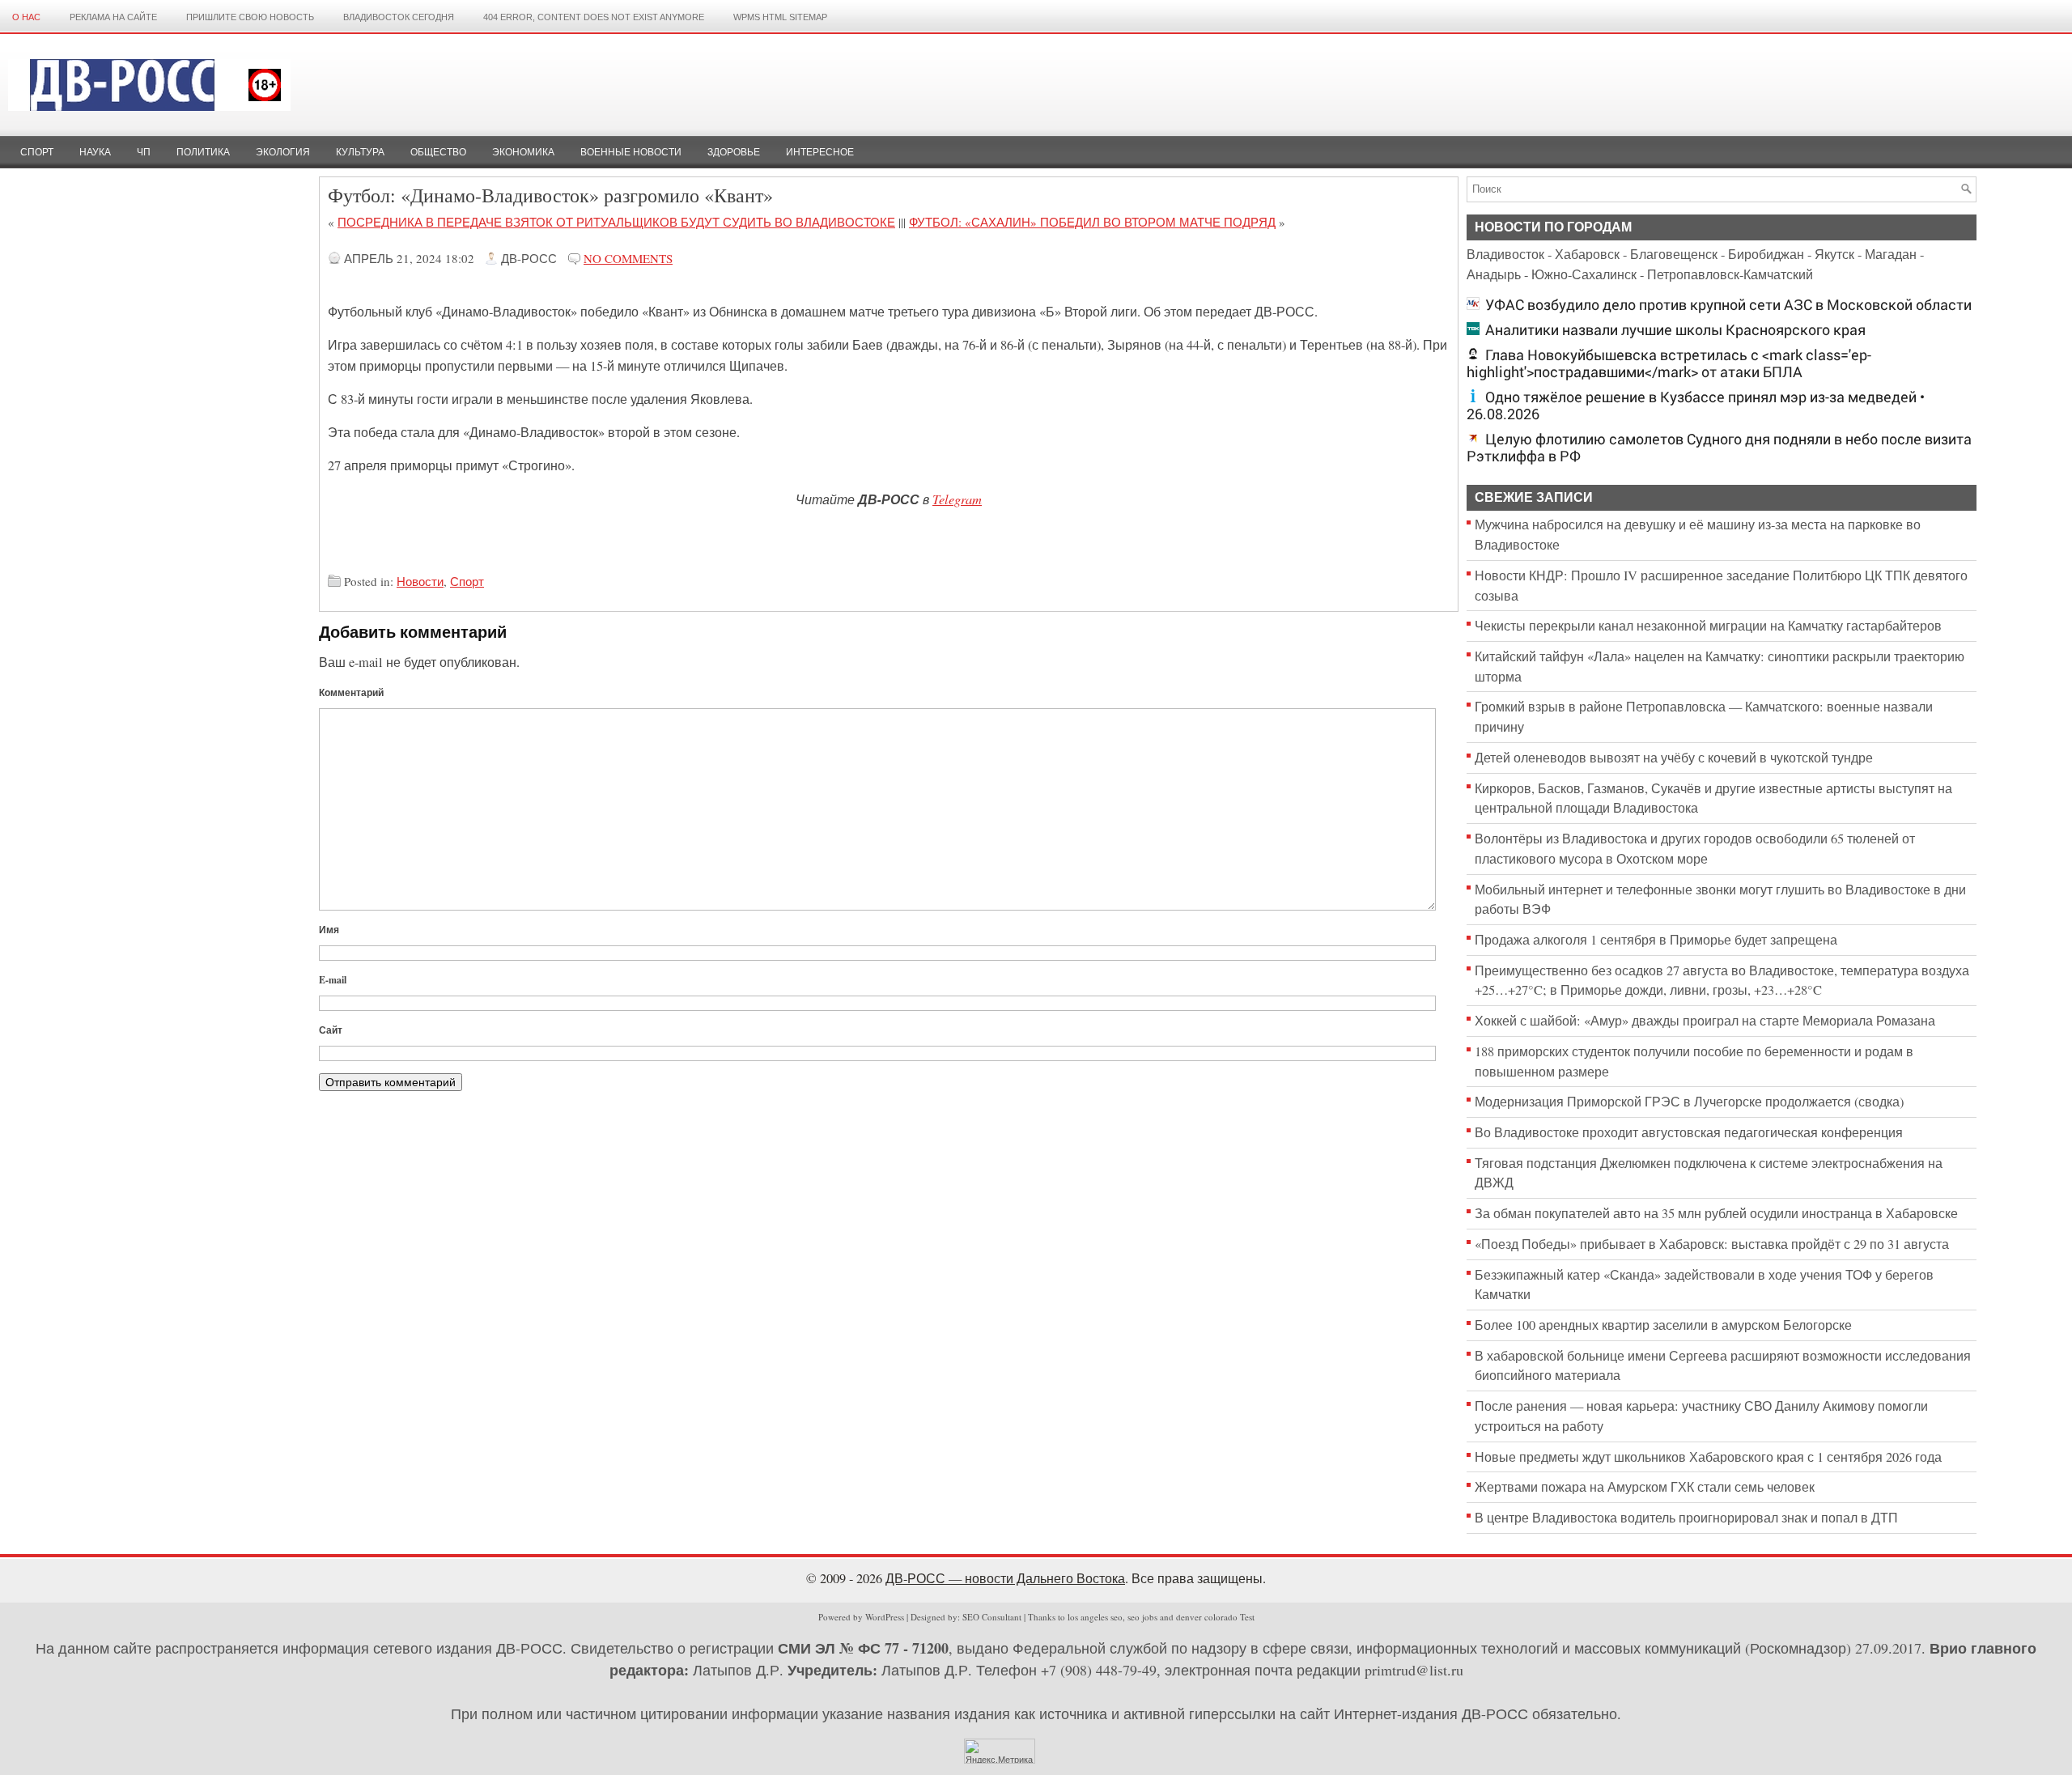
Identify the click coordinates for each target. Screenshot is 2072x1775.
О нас (26, 17)
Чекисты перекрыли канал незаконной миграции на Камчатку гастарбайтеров (1708, 626)
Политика (203, 152)
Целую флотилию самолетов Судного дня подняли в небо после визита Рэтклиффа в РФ (1719, 448)
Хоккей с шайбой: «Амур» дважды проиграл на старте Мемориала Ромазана (1705, 1021)
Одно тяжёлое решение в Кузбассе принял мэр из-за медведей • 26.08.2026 (1696, 406)
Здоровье (734, 152)
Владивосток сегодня (399, 17)
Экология (283, 152)
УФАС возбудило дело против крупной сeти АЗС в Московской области (1728, 305)
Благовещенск (1674, 254)
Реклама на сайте (113, 17)
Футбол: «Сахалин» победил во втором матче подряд (1092, 222)
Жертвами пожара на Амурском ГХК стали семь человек (1645, 1487)
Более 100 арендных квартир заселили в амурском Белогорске (1663, 1325)
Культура (360, 152)
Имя (329, 930)
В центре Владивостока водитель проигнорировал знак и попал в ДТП (1686, 1518)
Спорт (37, 152)
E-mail (333, 980)
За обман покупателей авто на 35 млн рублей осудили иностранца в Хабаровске (1716, 1213)
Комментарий (351, 692)
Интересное (820, 152)
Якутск (1834, 254)
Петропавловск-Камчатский (1730, 274)
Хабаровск (1587, 254)
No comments (628, 258)
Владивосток (1505, 254)
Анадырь (1494, 274)
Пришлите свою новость (250, 17)
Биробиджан (1766, 254)
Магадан (1891, 254)
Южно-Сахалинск (1584, 274)
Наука (95, 152)
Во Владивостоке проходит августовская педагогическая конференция (1689, 1132)
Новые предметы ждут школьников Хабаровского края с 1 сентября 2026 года (1708, 1457)
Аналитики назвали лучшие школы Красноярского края (1675, 330)
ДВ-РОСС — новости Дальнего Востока (1005, 1578)
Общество (438, 152)
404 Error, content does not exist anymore (594, 17)
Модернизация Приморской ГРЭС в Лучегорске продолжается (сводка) (1689, 1102)
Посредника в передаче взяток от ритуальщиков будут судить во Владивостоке (616, 222)
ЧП (144, 152)
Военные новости (631, 152)
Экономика (523, 152)
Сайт (331, 1030)
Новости (420, 581)
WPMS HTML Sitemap (780, 17)
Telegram (957, 499)
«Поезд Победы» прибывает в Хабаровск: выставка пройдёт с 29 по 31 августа (1712, 1244)
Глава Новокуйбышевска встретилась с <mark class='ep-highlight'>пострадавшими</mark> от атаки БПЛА (1669, 363)
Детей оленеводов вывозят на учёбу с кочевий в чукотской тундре (1674, 758)
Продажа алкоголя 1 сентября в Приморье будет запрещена (1656, 940)
